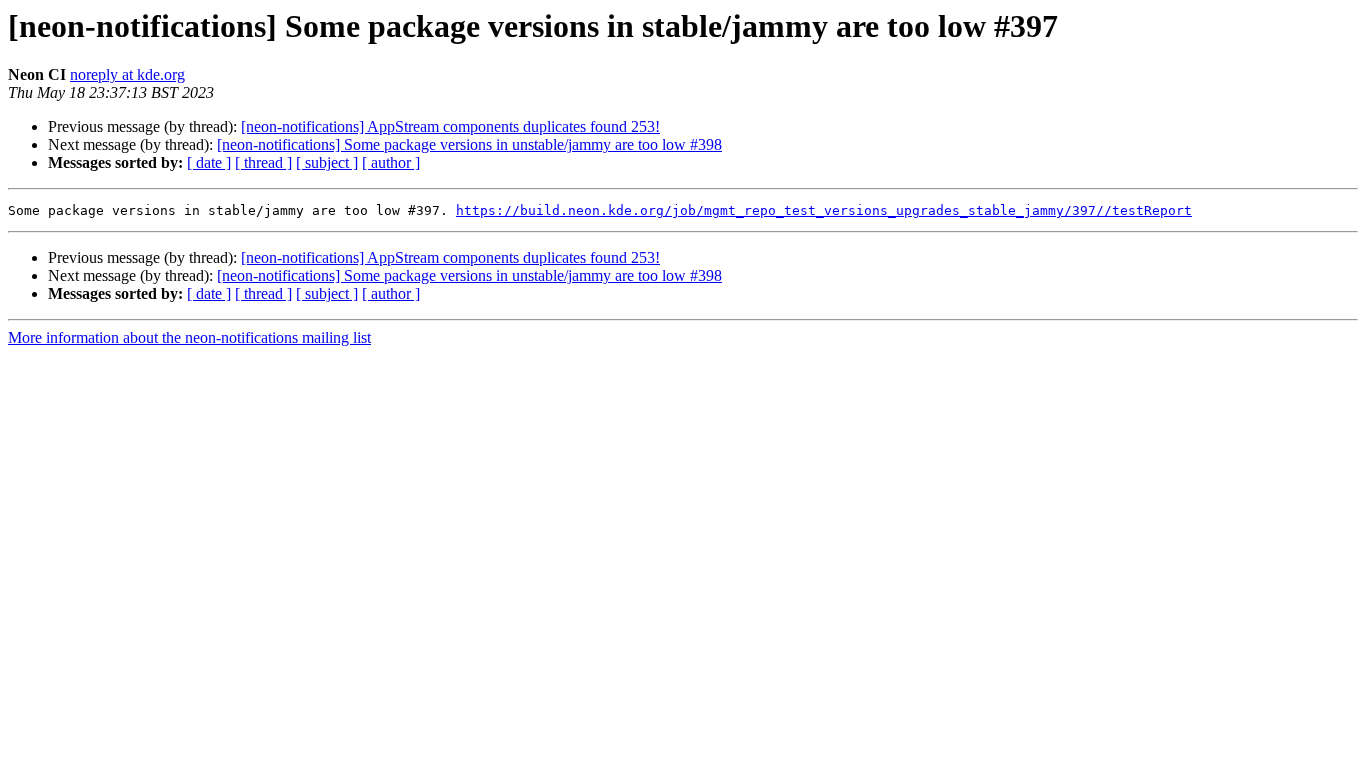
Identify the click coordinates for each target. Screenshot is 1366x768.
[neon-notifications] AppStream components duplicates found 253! (450, 126)
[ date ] (209, 162)
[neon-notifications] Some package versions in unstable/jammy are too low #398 (469, 144)
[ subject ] (327, 162)
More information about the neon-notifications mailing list (189, 337)
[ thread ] (263, 162)
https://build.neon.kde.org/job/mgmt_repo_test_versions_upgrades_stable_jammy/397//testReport (824, 210)
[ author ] (391, 162)
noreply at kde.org (127, 74)
